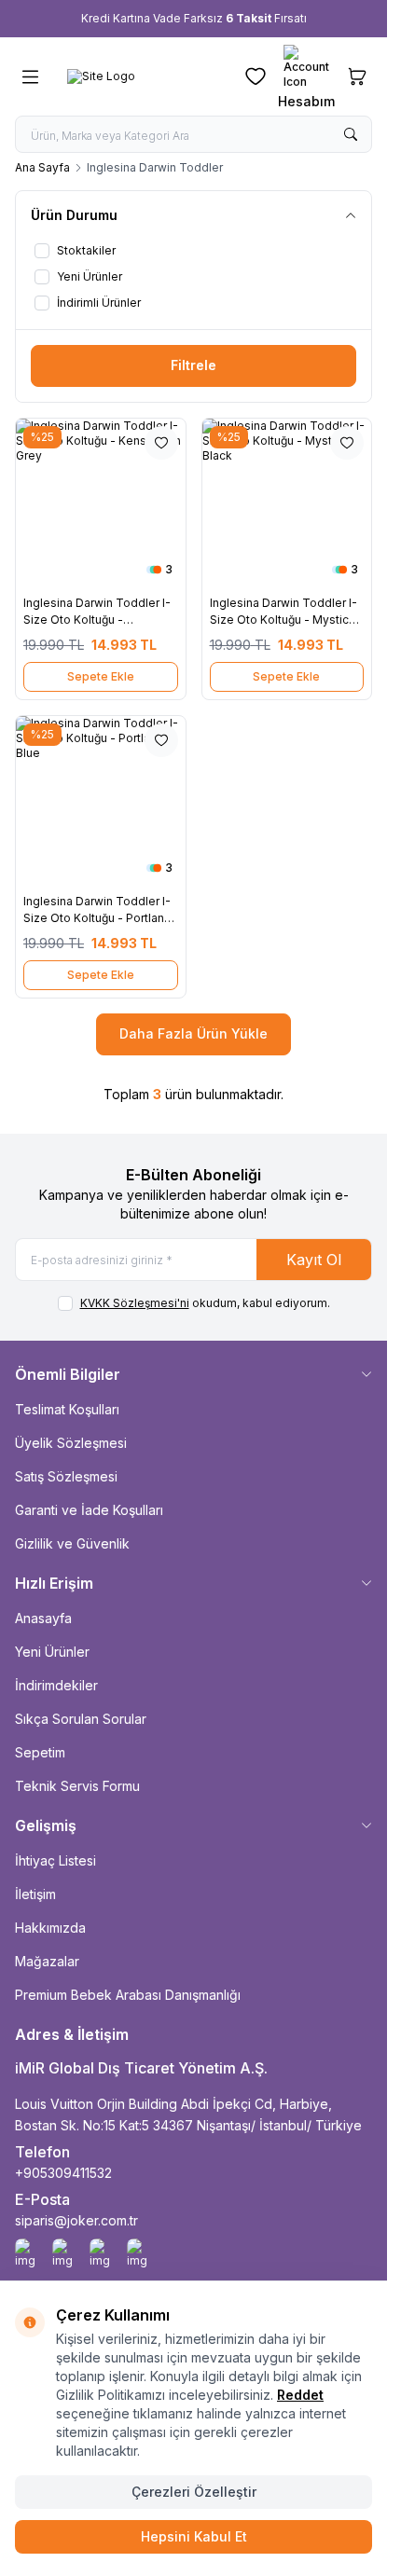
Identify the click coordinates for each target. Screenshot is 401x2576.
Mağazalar (47, 1961)
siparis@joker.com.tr (76, 2220)
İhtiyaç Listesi (55, 1860)
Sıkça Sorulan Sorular (81, 1719)
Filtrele (194, 365)
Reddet (300, 2395)
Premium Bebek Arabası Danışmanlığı (128, 1995)
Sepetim (40, 1752)
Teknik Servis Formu (77, 1786)
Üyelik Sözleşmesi (71, 1443)
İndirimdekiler (56, 1685)
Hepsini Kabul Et (194, 2536)
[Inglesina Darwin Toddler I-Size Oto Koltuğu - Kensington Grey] (101, 503)
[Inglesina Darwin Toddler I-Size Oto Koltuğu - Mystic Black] (287, 503)
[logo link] (142, 76)
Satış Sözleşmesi (66, 1476)
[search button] (351, 134)
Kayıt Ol (314, 1260)
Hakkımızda (50, 1928)
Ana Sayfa (42, 167)
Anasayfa (43, 1618)
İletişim (35, 1894)
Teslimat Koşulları (67, 1409)
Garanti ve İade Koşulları (89, 1510)
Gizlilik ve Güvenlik (72, 1543)
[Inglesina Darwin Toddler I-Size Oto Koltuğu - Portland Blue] (101, 801)
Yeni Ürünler (52, 1652)
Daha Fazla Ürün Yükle (194, 1033)
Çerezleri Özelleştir (194, 2492)
